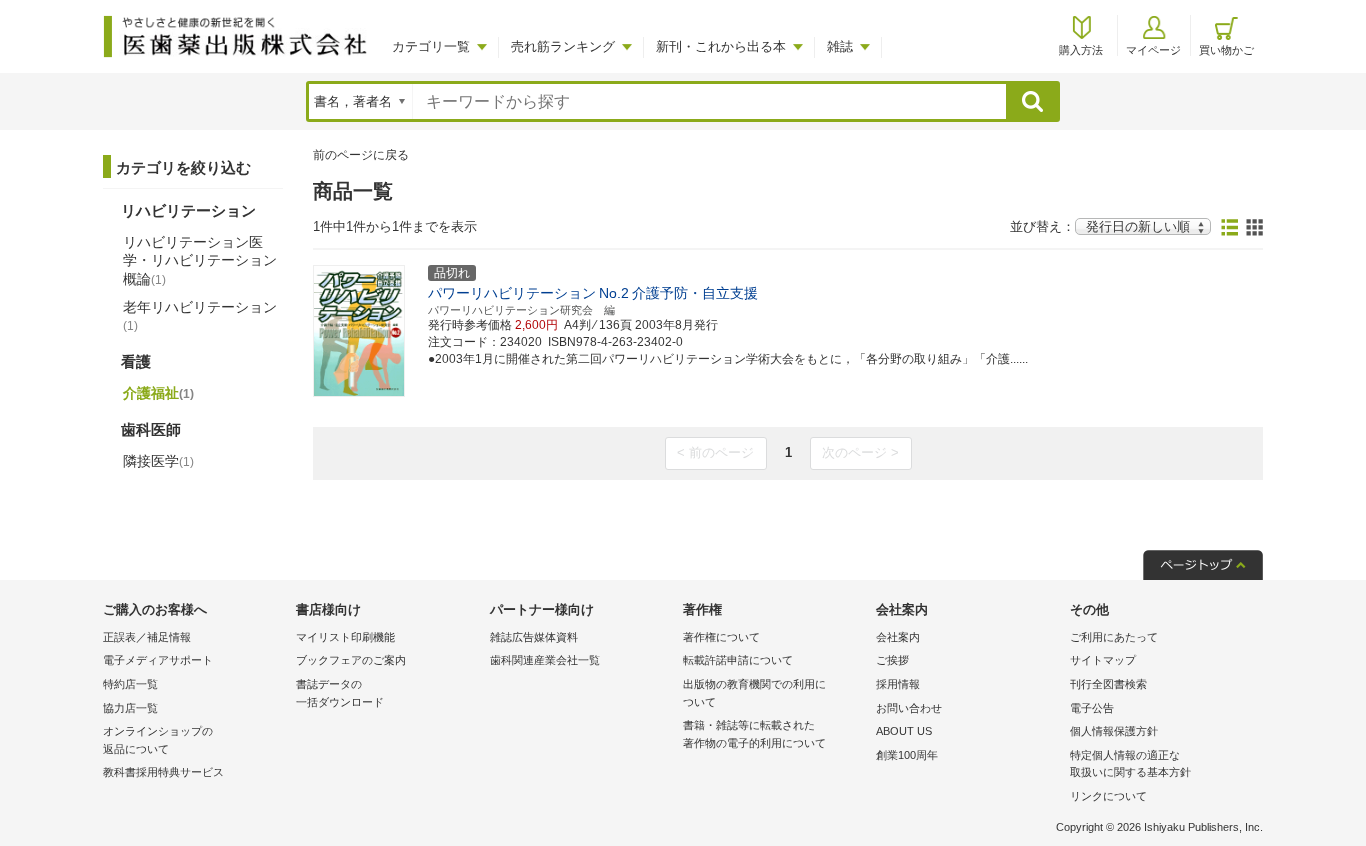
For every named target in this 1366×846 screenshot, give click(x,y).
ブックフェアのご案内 (351, 660)
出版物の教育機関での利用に (754, 693)
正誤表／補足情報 (147, 637)
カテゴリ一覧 (431, 46)
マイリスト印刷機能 (345, 637)
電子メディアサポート (158, 660)
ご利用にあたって (1114, 637)
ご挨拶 (892, 660)
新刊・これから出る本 (721, 46)
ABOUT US (904, 731)
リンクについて (1108, 796)
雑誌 (840, 46)
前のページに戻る (361, 155)
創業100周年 (907, 755)
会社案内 (898, 637)
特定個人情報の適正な (1130, 764)
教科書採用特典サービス (163, 772)
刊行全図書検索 (1108, 684)
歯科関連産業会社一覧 (545, 660)
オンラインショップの (158, 740)
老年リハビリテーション (200, 316)
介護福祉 (158, 393)
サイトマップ (1103, 660)
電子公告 (1092, 708)
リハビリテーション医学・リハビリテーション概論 (200, 260)
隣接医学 (158, 461)
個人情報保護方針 (1114, 731)
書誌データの (340, 693)
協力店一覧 (130, 708)
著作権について (721, 637)
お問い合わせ (909, 708)
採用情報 (898, 684)
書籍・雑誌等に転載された (754, 734)
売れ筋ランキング (563, 46)
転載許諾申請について (738, 660)
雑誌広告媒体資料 (534, 637)
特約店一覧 (130, 684)
